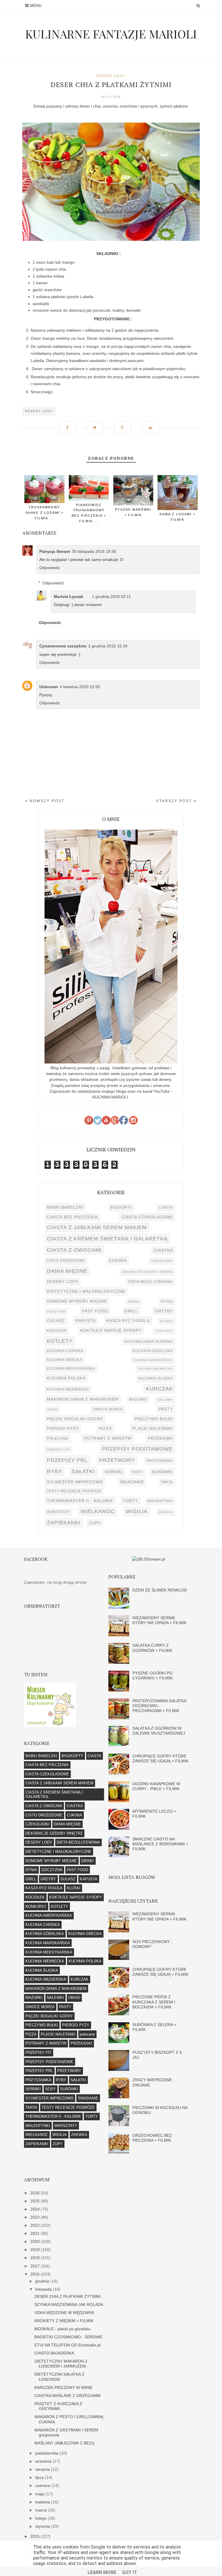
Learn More (102, 2572)
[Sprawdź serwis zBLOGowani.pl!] (149, 1559)
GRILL (131, 1311)
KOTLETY (60, 1341)
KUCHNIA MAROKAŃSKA (153, 1360)
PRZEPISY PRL (67, 1460)
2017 (36, 2266)
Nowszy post (46, 801)
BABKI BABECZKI (65, 1207)
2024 (36, 2209)
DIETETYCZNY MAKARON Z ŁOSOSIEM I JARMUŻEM (61, 2364)
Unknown (49, 687)
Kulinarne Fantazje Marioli (111, 34)
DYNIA (167, 1301)
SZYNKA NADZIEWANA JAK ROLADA (69, 2304)
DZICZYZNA (56, 1311)
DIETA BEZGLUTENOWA (151, 1282)
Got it (129, 2572)
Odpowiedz (50, 568)
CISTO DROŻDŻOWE (66, 1261)
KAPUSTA (86, 1321)
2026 (36, 2193)
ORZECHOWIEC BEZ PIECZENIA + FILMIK (152, 2138)
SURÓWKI (162, 1472)
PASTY (166, 1409)
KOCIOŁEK (57, 1331)
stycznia (43, 2526)
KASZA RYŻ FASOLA (128, 1321)
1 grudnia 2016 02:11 (111, 597)
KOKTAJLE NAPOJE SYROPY (111, 1330)
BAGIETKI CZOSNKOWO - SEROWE (68, 2337)
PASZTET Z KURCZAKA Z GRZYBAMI (58, 2406)
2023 (36, 2217)
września (44, 2461)
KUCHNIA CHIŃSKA (65, 1351)
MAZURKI (138, 1399)
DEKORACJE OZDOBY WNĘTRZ (147, 1272)
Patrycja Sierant (55, 551)
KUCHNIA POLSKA (66, 1378)
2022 (36, 2225)
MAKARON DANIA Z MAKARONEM (83, 1399)
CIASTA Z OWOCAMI (74, 1250)
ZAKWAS (166, 1512)
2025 (36, 2201)
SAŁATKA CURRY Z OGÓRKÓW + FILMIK (152, 1648)
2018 (36, 2258)
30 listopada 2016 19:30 (94, 551)
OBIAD (52, 1409)
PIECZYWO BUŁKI (154, 1419)
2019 (36, 2250)
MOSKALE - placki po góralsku (62, 2329)
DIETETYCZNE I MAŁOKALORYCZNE (86, 1291)
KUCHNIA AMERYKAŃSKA (149, 1342)
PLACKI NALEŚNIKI (152, 1428)
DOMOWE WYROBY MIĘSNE (77, 1301)
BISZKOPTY (121, 1207)
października (47, 2453)
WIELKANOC (98, 1511)
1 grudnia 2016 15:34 (108, 646)
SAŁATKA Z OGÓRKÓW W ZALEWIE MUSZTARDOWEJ (159, 1731)
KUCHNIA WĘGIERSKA (68, 1389)
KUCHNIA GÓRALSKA (153, 1351)
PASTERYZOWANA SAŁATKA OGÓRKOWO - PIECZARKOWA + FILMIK (159, 1706)
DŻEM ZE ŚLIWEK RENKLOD (160, 1590)
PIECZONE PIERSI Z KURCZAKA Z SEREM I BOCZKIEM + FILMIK (154, 2002)
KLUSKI (167, 1321)
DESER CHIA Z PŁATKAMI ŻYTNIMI (67, 2296)
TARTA (167, 1482)
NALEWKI (165, 1400)
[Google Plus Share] (125, 425)
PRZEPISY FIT (59, 1450)
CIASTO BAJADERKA (54, 2353)
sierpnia (43, 2469)
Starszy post (175, 801)
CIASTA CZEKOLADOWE (147, 1217)
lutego (41, 2518)
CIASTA (166, 1207)
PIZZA (105, 1428)
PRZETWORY (117, 1460)
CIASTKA (163, 1250)
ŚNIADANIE (132, 1482)
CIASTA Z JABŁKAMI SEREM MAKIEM (97, 1227)
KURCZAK (159, 1389)
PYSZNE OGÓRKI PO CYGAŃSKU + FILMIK (152, 1675)
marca (42, 2510)
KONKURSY (164, 1331)
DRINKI (134, 1302)
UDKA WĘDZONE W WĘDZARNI (64, 2313)
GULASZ (56, 1321)
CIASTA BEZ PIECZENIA (72, 1217)
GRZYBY (164, 1311)
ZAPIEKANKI (64, 1522)
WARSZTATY (58, 1512)
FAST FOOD (95, 1311)
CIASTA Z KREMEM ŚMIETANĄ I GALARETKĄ (107, 1239)
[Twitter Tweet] (97, 425)
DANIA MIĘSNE (67, 1271)
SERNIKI (114, 1472)
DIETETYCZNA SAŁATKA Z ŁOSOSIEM (59, 2377)
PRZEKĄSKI (160, 1438)
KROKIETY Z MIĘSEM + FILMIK (64, 2321)
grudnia (43, 2281)
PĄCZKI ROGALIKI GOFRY (75, 1419)
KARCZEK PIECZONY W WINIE (63, 2387)
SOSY (137, 1472)
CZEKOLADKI (162, 1261)
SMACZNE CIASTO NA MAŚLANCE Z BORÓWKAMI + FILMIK (160, 1844)
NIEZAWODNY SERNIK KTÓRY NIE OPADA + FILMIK (159, 1620)
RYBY (54, 1471)
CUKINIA (118, 1260)
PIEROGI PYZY (63, 1428)
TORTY (130, 1501)
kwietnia (43, 2502)
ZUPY (95, 1523)
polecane (58, 1439)
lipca (40, 2477)
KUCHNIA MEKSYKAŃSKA (71, 1369)
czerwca (43, 2485)
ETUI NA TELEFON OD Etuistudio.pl (67, 2345)
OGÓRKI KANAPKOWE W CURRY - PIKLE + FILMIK (156, 1786)
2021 (36, 2233)
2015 (36, 2536)
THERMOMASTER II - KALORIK (80, 1501)
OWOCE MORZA (108, 1409)
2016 (36, 2274)
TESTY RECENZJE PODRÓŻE (74, 1491)
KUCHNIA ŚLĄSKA (156, 1378)
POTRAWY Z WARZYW (108, 1438)
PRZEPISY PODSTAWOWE (137, 1449)
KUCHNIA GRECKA (64, 1360)
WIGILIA (137, 1511)
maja (40, 2494)
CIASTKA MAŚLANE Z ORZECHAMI (67, 2396)
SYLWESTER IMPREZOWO (75, 1482)
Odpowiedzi (53, 583)
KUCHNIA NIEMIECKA (156, 1369)
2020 (36, 2241)
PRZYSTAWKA (160, 1461)
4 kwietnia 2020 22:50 (80, 687)
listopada (44, 2289)
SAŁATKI (83, 1471)
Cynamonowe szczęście (63, 646)
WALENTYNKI (160, 1501)
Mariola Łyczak (69, 597)
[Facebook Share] (69, 425)
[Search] (198, 6)
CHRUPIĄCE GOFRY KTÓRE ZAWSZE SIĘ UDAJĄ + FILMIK (160, 1758)
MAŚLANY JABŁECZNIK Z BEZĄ (64, 2443)
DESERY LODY (111, 76)
